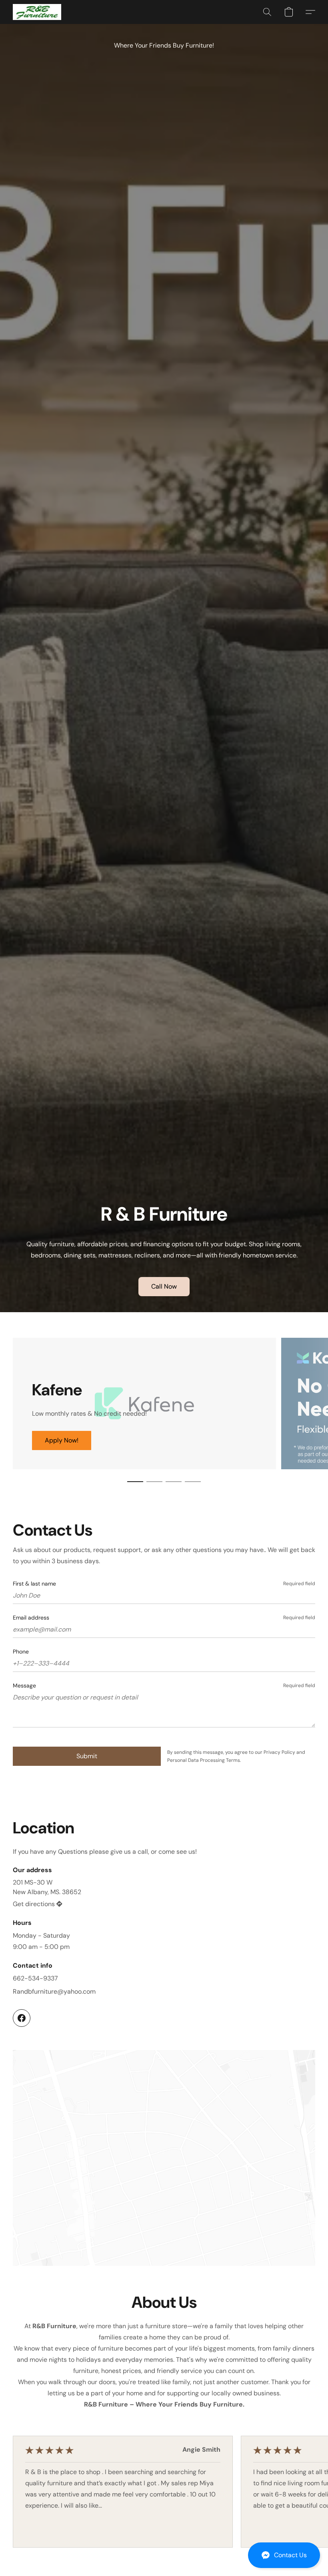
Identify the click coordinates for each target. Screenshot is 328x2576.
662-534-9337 (35, 1978)
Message (24, 1685)
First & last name (34, 1584)
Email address (31, 1618)
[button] (284, 2555)
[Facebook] (22, 2018)
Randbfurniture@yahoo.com (54, 1991)
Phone (21, 1652)
